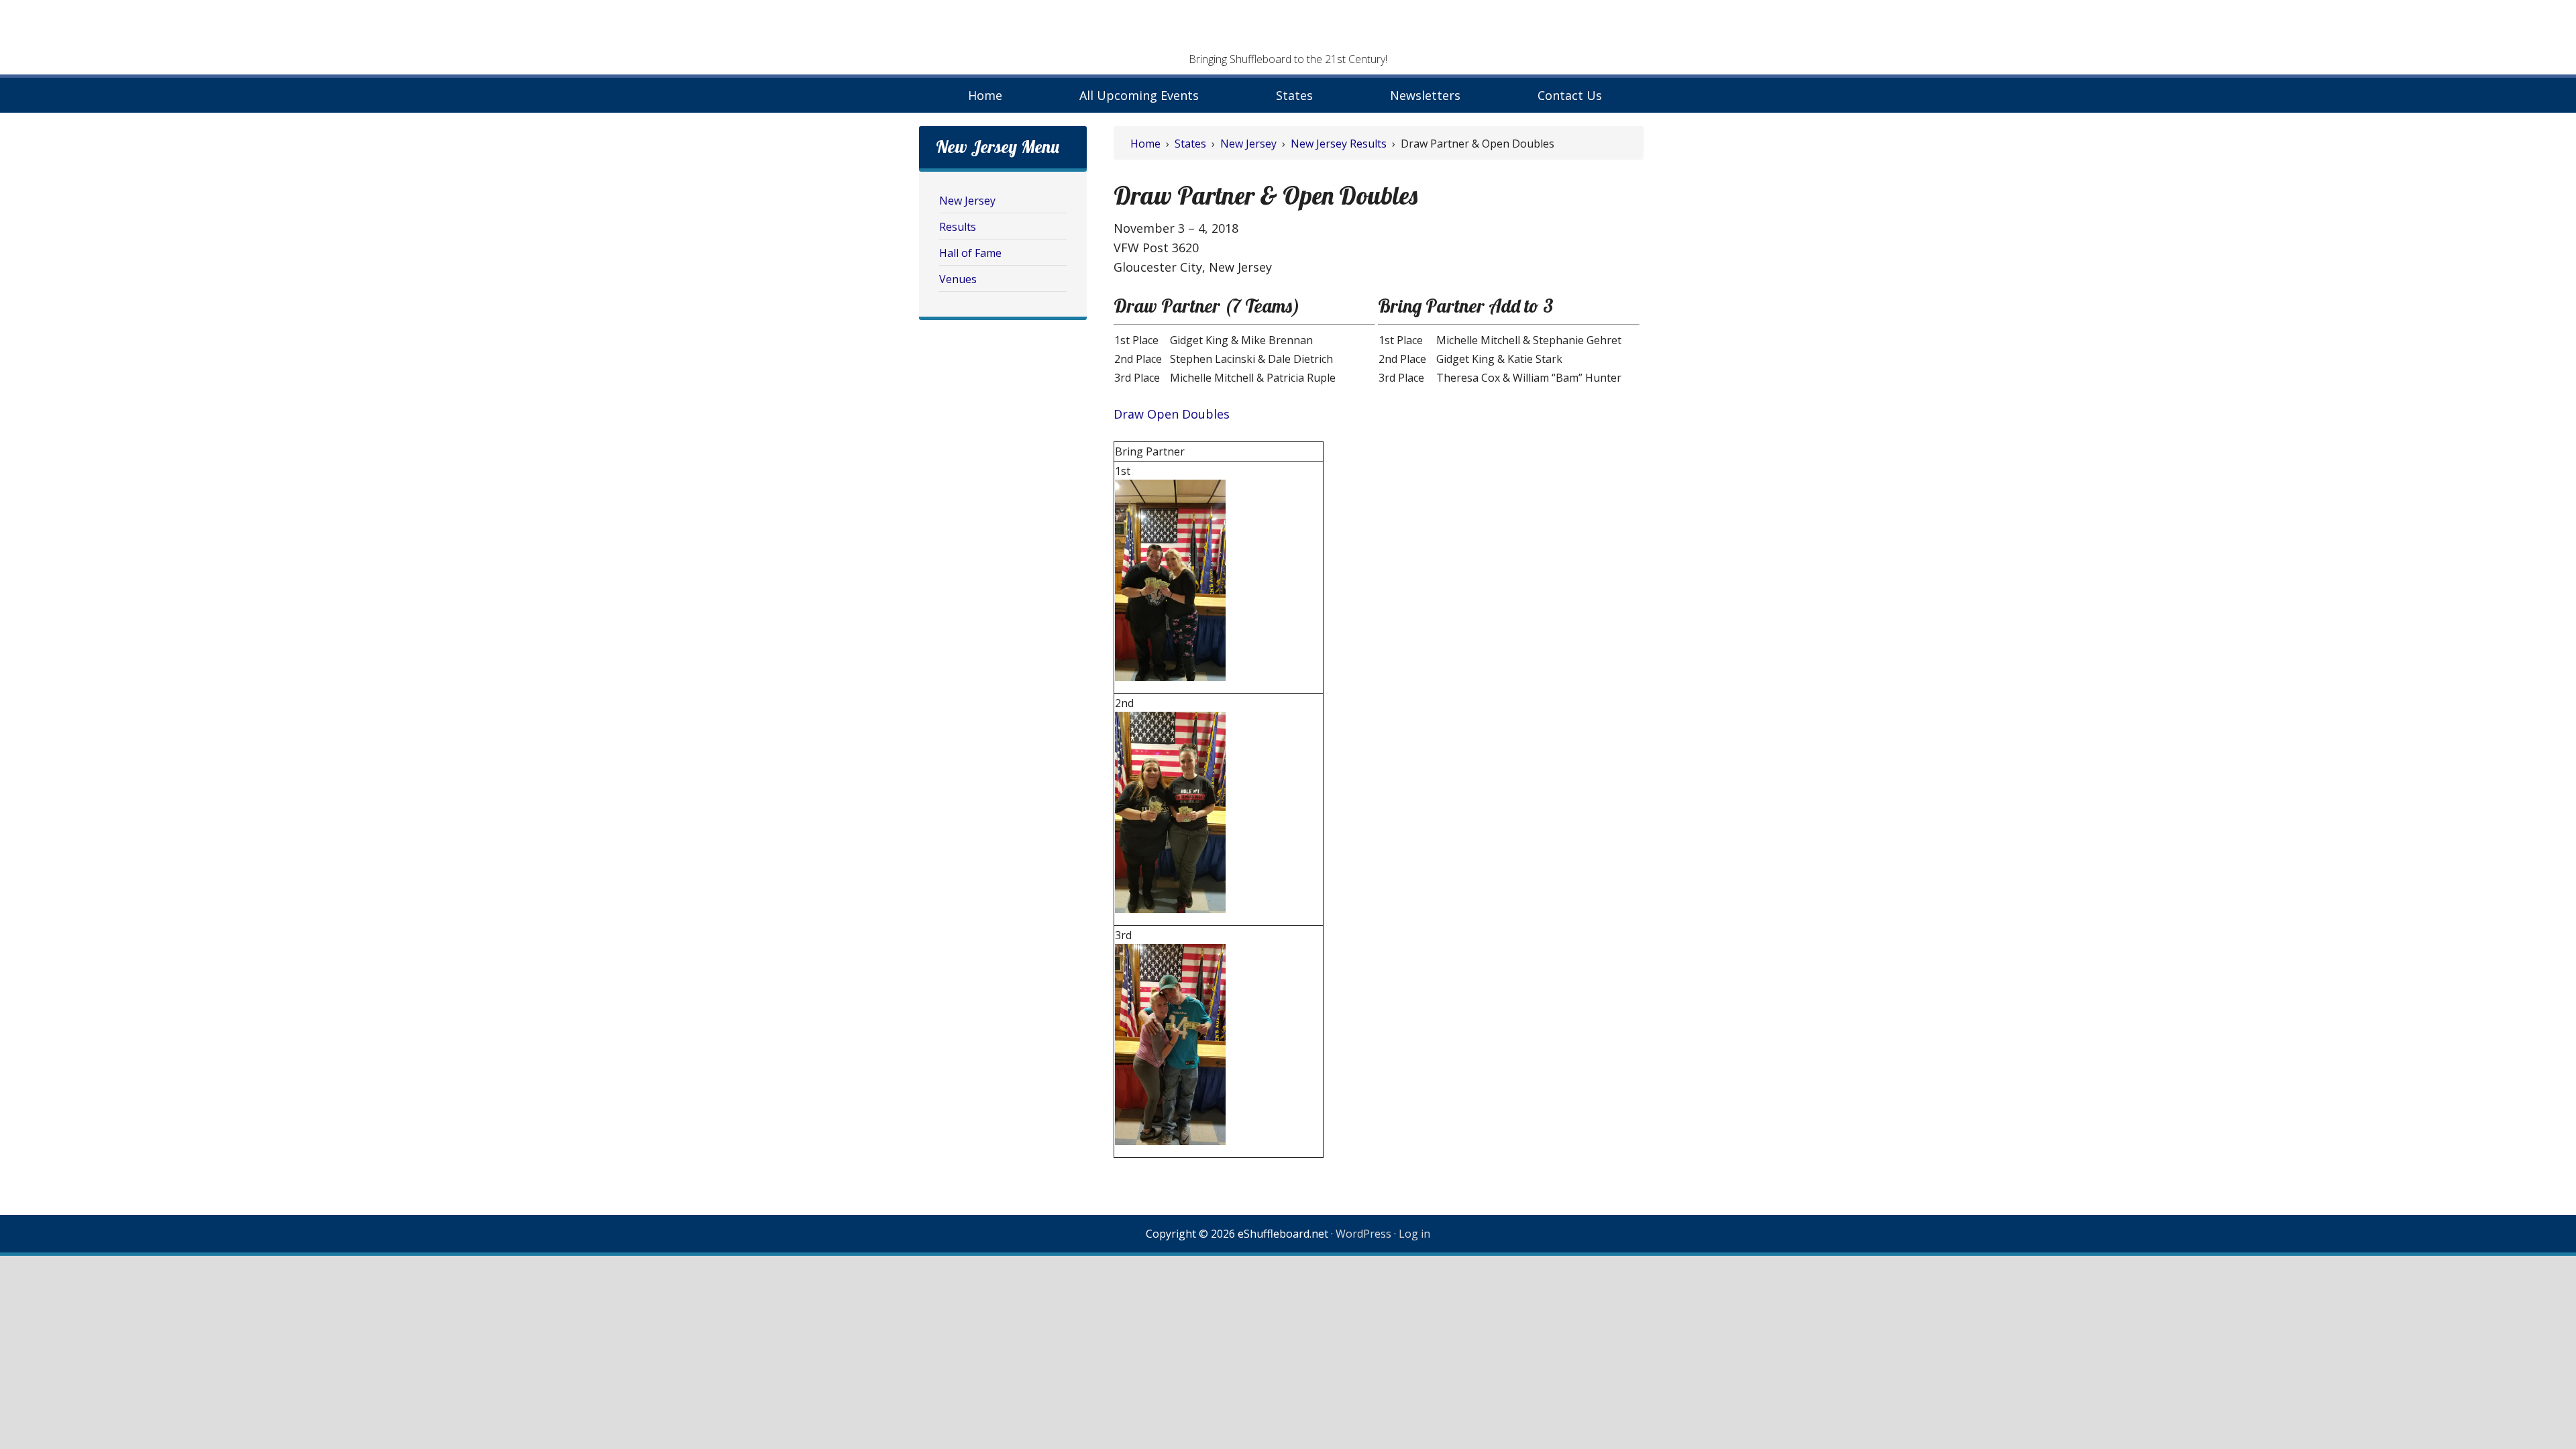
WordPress (1363, 1234)
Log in (1414, 1234)
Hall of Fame (970, 253)
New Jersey (967, 201)
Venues (958, 279)
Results (958, 227)
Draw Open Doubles (1172, 414)
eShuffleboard (1288, 30)
